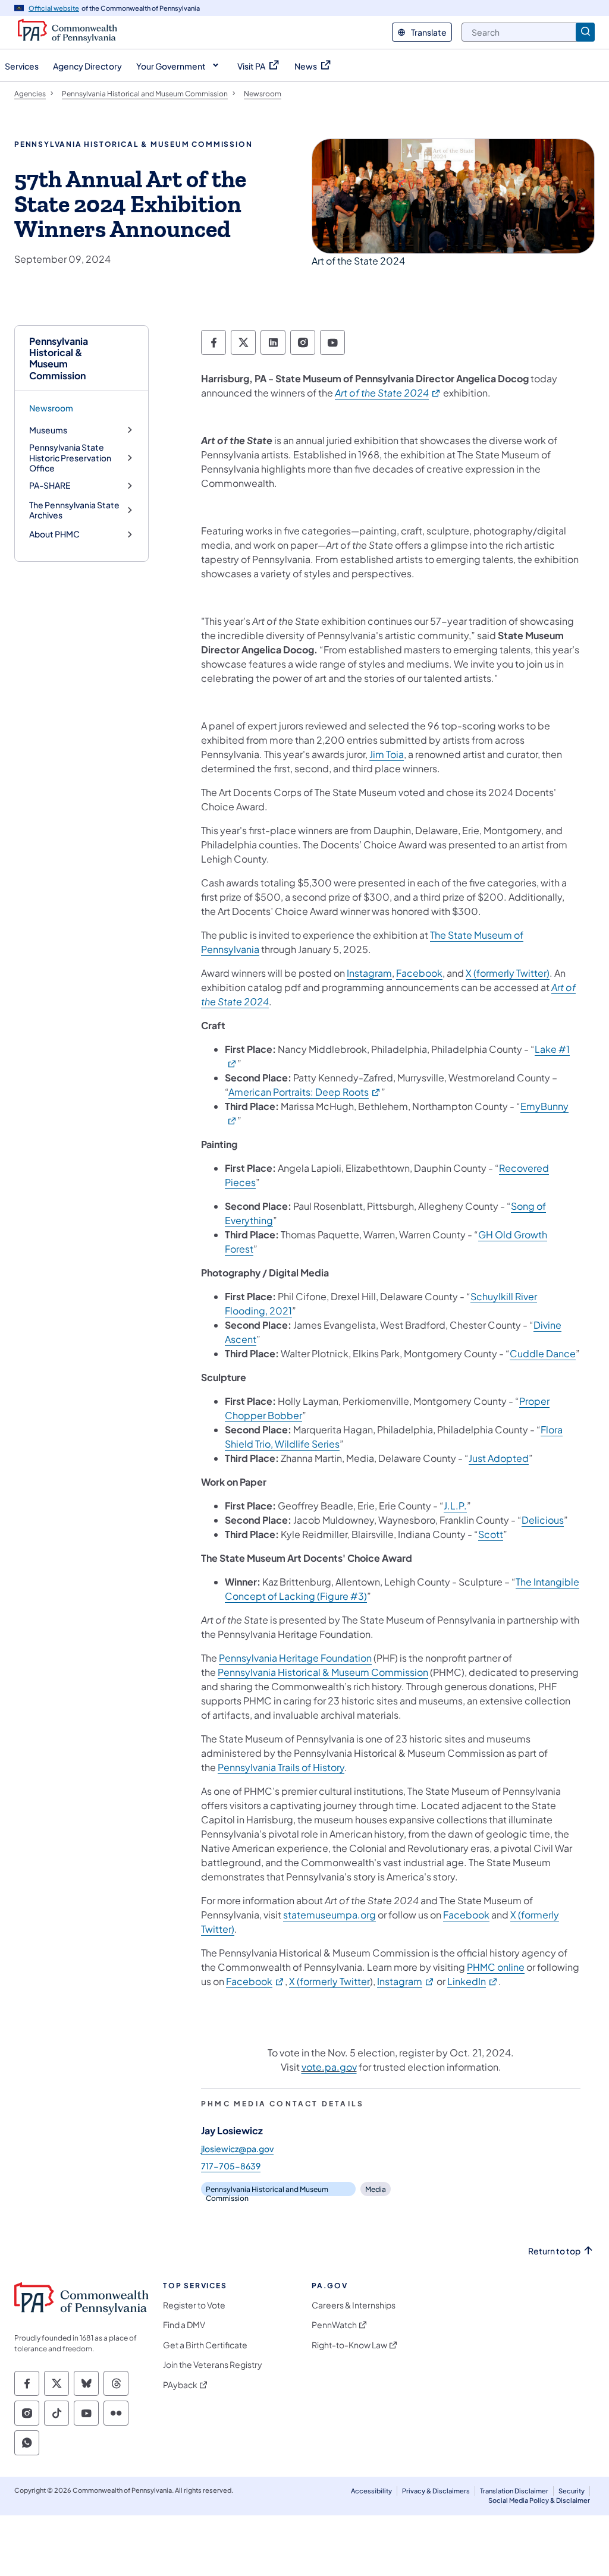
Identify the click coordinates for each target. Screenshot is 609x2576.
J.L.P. (455, 1506)
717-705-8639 (231, 2166)
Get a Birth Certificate (205, 2345)
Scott (491, 1534)
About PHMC (54, 534)
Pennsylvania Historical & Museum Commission (59, 358)
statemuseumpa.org (329, 1915)
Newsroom (51, 408)
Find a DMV (184, 2325)
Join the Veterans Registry (213, 2365)
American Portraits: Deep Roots (305, 1092)
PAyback (180, 2385)
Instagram (369, 973)
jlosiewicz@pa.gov (237, 2149)
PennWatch (334, 2325)
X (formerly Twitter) (508, 973)
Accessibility (371, 2491)
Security (572, 2491)
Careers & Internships (354, 2305)
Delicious (543, 1520)
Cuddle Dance (543, 1353)
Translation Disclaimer (514, 2491)
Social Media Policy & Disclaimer (539, 2500)
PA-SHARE (50, 485)
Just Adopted (499, 1458)
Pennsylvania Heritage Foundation (295, 1658)
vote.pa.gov (329, 2067)
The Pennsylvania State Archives (74, 510)
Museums (48, 430)
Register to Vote (194, 2305)
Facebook (419, 973)
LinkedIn (473, 1981)
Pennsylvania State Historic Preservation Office (70, 458)
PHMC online (496, 1967)
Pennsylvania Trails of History (281, 1767)
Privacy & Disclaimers (436, 2491)
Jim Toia (387, 754)
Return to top (554, 2251)
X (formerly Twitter (329, 1981)
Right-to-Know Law (349, 2345)
